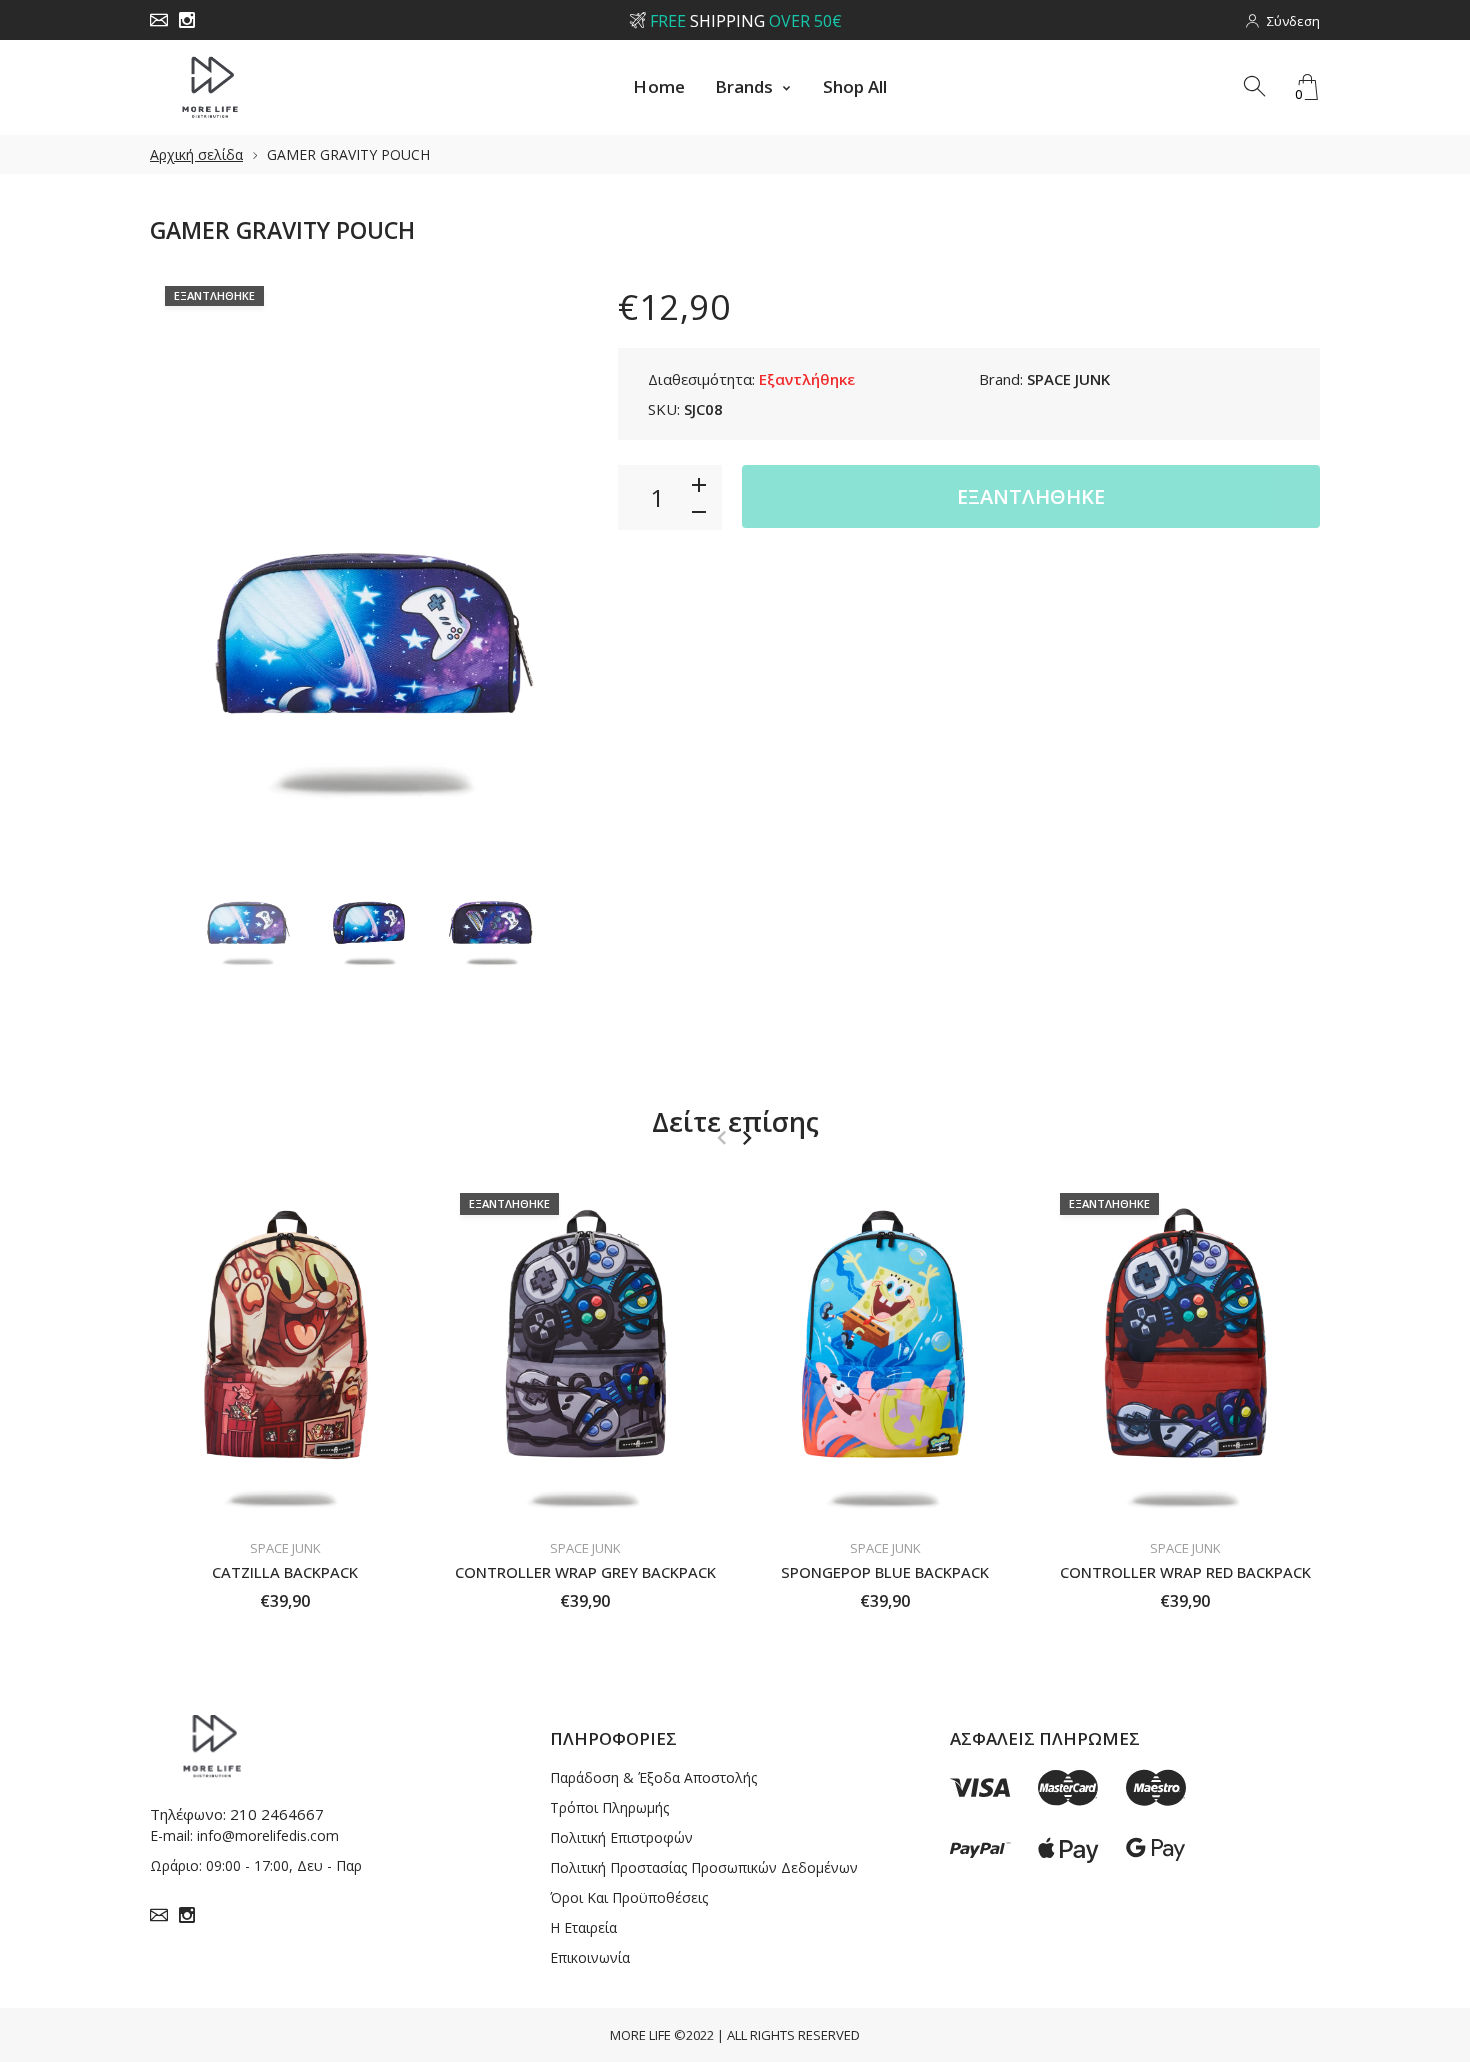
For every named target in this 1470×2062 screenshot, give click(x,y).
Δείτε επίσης (735, 1121)
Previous (185, 545)
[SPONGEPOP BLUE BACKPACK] (885, 1352)
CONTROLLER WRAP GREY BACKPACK (585, 1572)
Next (553, 545)
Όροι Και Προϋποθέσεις (629, 1897)
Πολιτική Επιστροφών (621, 1837)
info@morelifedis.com (268, 1835)
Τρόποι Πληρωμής (609, 1807)
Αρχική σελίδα (196, 154)
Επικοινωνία (590, 1957)
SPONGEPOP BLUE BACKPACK (885, 1572)
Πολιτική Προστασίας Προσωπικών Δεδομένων (704, 1867)
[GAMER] (247, 899)
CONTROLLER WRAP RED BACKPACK (1185, 1572)
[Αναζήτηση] (1256, 87)
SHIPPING (745, 21)
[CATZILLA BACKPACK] (285, 1352)
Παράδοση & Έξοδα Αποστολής (653, 1777)
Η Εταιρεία (583, 1927)
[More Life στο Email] (159, 20)
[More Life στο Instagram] (187, 20)
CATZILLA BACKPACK (285, 1572)
